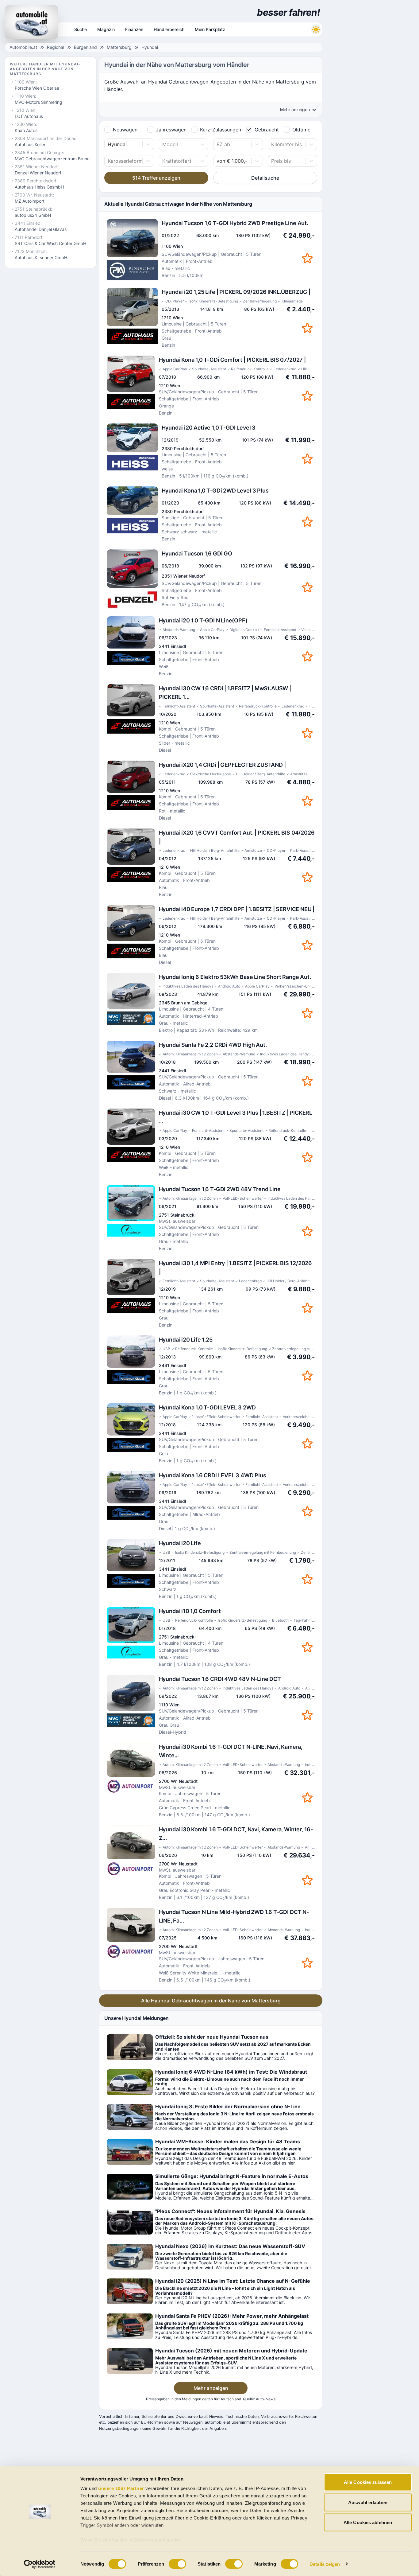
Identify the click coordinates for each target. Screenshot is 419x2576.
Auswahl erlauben (368, 2502)
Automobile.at (23, 47)
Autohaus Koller (30, 144)
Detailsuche (265, 178)
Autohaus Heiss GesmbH (39, 187)
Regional (56, 47)
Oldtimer (302, 130)
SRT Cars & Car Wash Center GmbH (50, 243)
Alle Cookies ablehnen (368, 2522)
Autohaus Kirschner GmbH (41, 257)
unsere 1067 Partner (121, 2488)
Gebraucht (267, 130)
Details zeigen (325, 2564)
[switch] (177, 2564)
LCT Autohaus (29, 116)
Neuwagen (125, 130)
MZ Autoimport (30, 201)
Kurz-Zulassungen (221, 130)
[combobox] (108, 144)
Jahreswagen (171, 130)
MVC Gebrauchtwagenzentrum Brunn (52, 159)
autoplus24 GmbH (33, 215)
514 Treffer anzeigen (156, 178)
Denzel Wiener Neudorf (38, 173)
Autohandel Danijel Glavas (41, 229)
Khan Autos (26, 130)
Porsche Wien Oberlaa (37, 88)
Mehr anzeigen (211, 2388)
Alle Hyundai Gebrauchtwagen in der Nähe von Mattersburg (211, 2001)
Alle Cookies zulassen (368, 2482)
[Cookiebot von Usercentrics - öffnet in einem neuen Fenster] (40, 2564)
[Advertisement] (371, 92)
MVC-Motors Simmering (38, 102)
